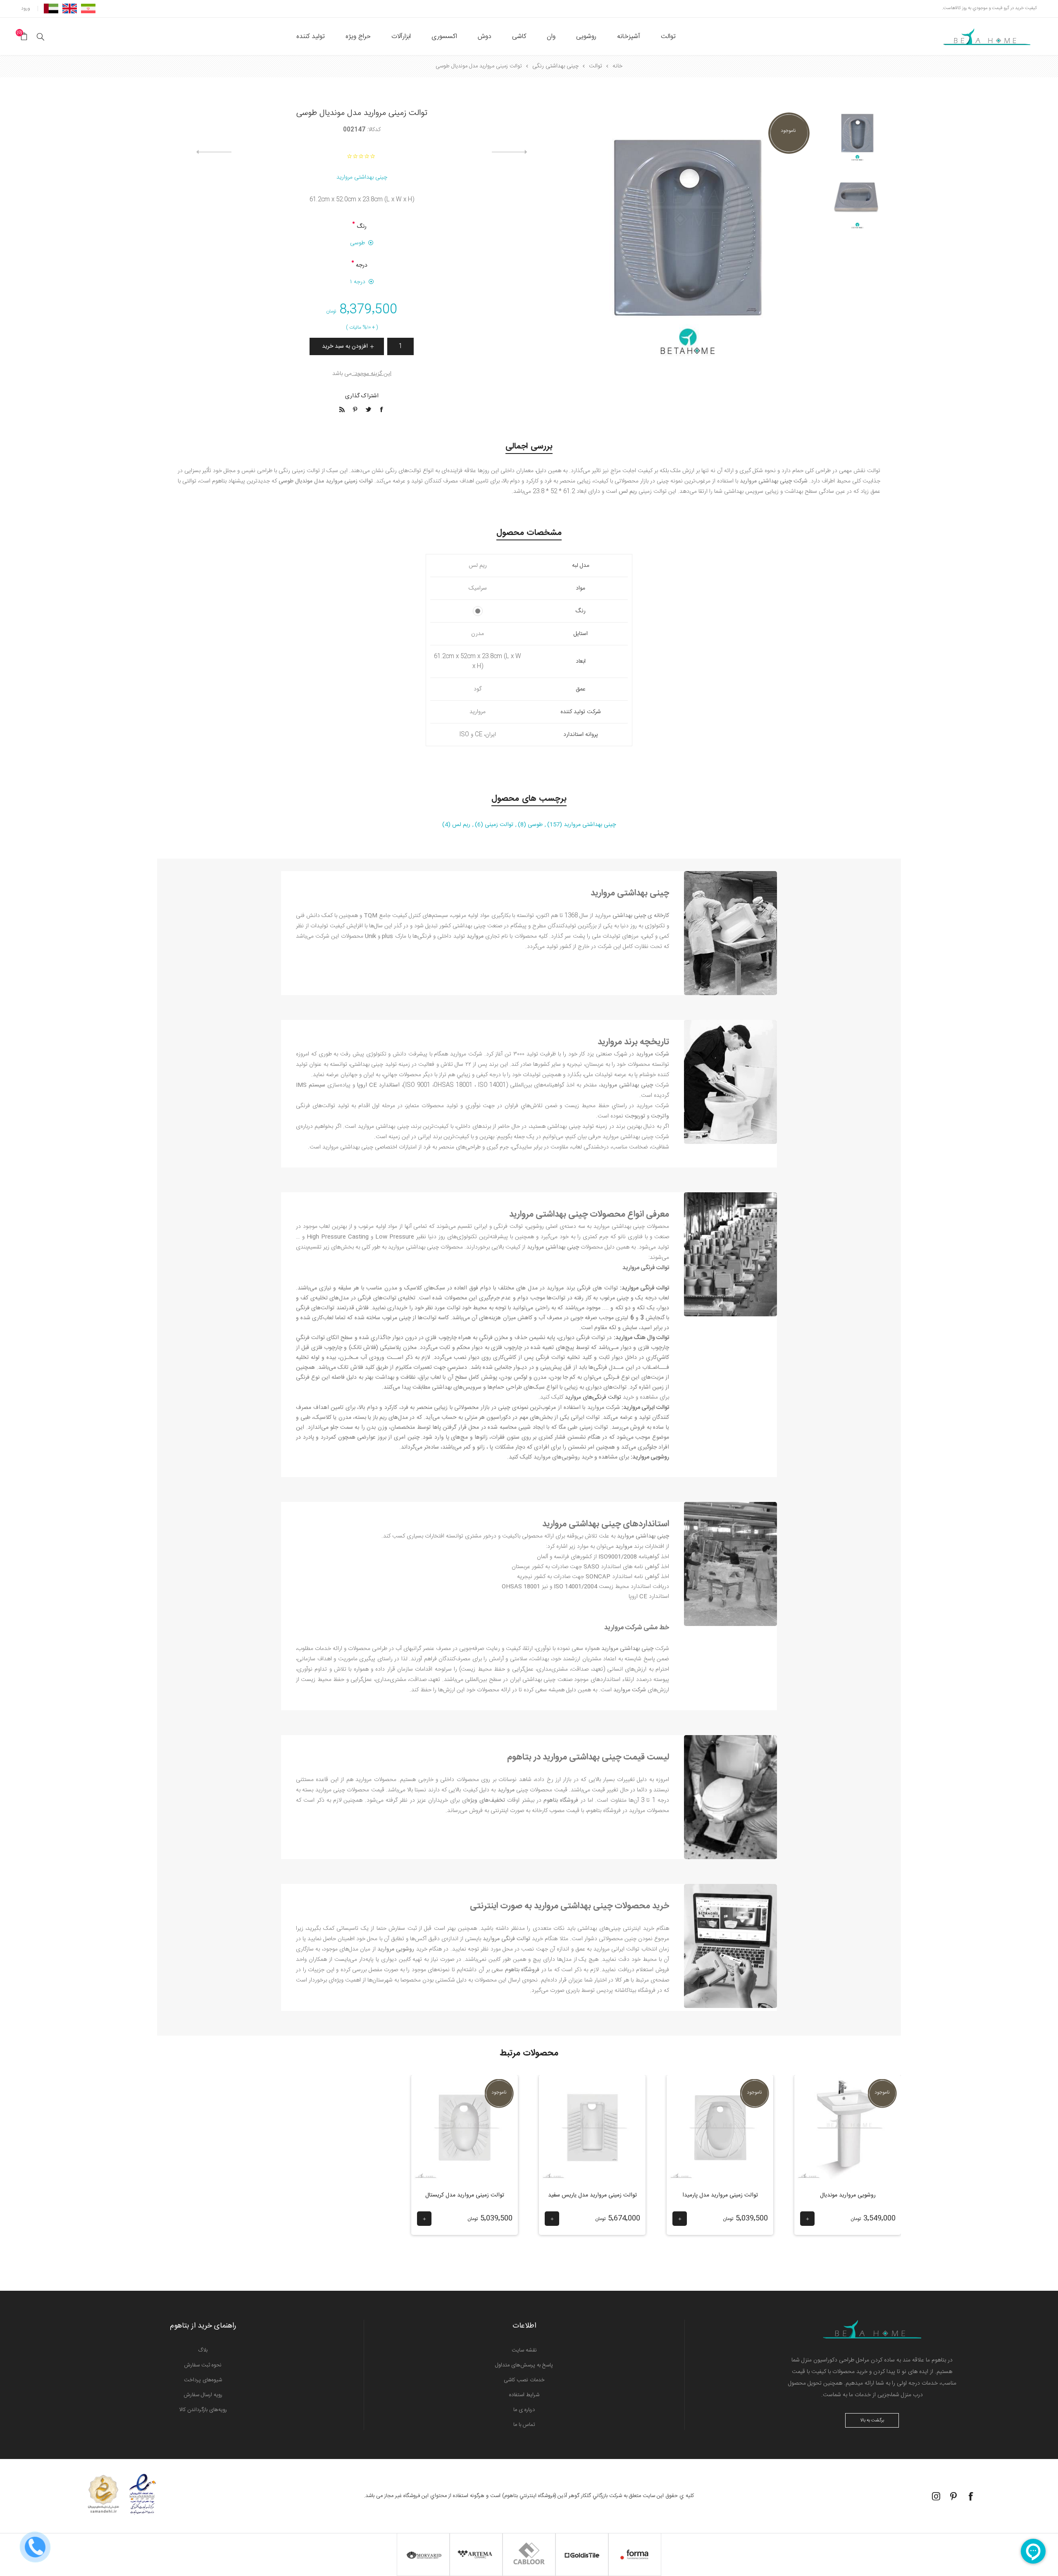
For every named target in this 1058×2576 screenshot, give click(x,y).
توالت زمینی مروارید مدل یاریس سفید (592, 2195)
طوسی (357, 243)
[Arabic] (51, 8)
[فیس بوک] (971, 2496)
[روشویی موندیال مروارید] (848, 2128)
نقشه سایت (524, 2350)
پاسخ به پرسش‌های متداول (524, 2365)
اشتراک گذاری (362, 396)
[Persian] (88, 8)
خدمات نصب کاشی (524, 2380)
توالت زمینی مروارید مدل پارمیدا (720, 2195)
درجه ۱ (358, 282)
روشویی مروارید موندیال (848, 2195)
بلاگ (203, 2350)
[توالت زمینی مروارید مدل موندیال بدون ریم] (857, 135)
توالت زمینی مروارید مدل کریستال (465, 2195)
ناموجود (788, 131)
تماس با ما (524, 2425)
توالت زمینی (498, 825)
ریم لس (460, 825)
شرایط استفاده (524, 2395)
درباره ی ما (524, 2410)
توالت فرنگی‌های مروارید (593, 1397)
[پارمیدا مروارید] (720, 2128)
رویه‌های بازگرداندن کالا (203, 2410)
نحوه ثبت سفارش (203, 2365)
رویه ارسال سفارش (203, 2395)
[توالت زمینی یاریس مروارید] (592, 2128)
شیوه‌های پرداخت (203, 2380)
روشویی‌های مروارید (557, 1457)
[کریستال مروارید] (465, 2128)
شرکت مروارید (604, 1408)
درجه (362, 265)
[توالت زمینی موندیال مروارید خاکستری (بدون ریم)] (857, 202)
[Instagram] (936, 2496)
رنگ (362, 227)
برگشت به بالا (872, 2421)
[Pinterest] (953, 2496)
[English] (70, 8)
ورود (26, 8)
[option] (857, 140)
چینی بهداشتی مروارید (362, 177)
